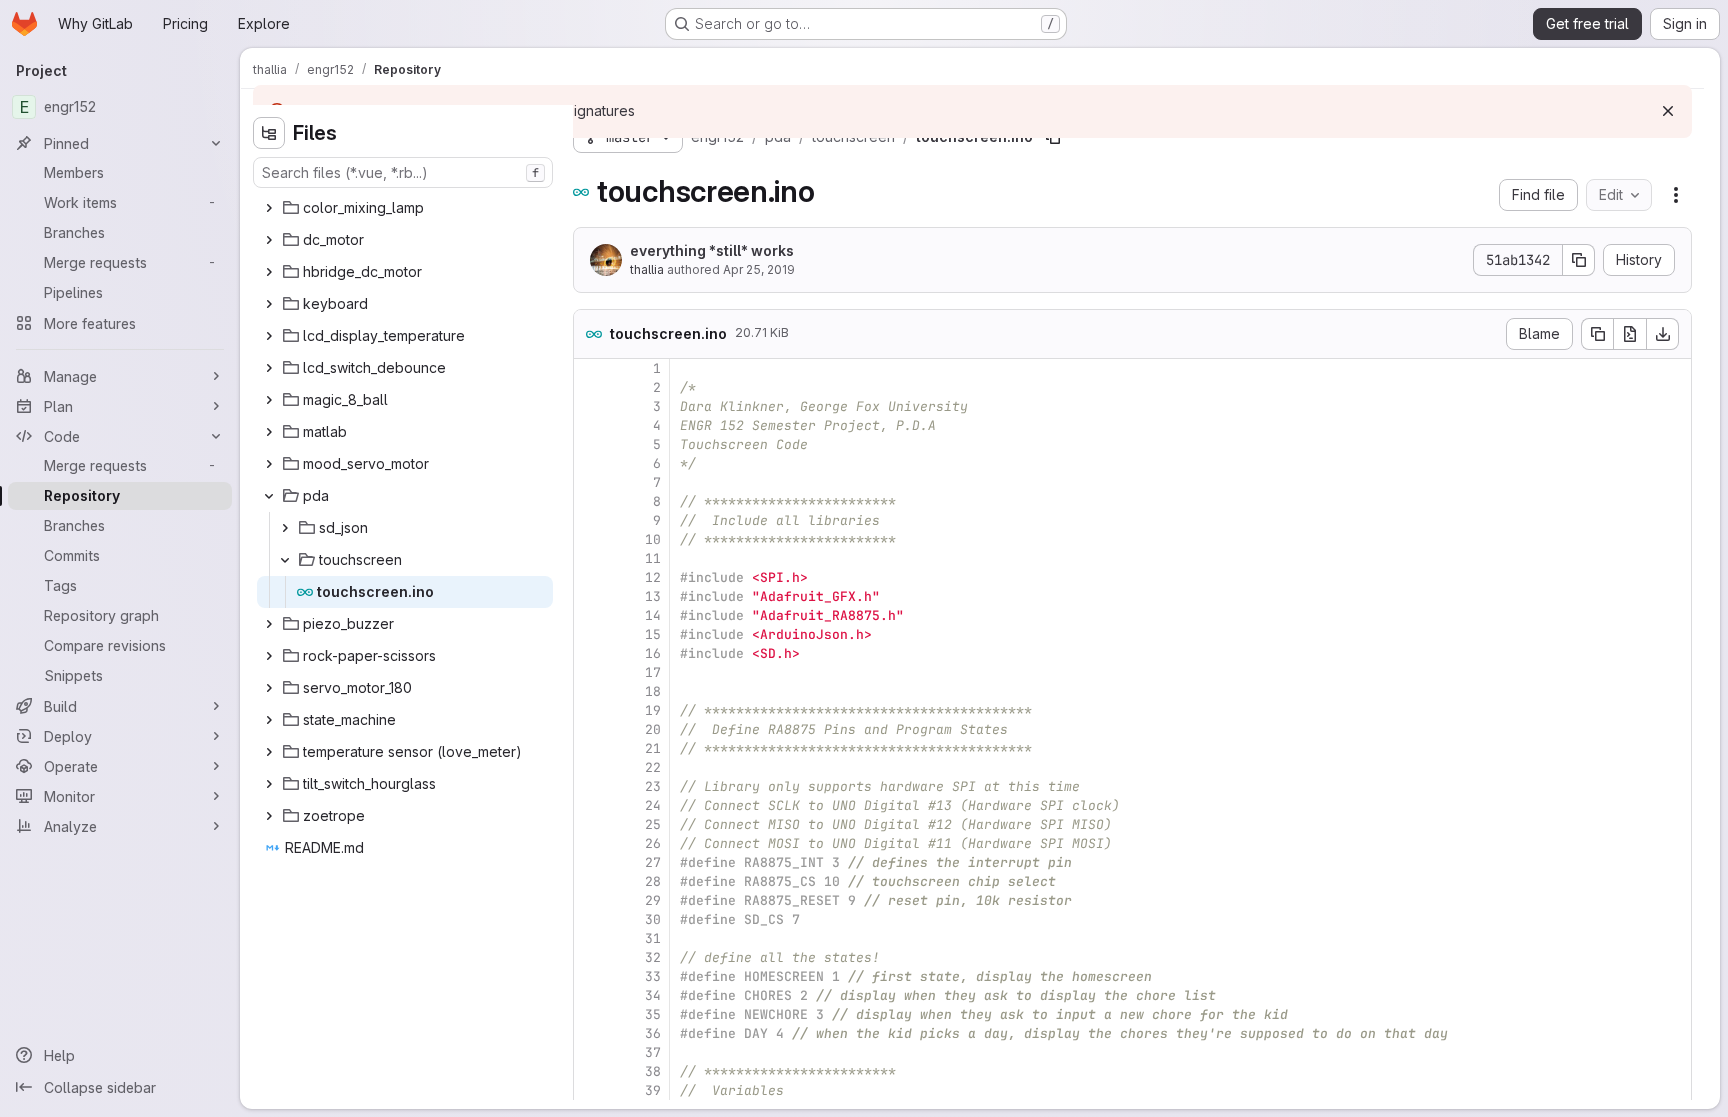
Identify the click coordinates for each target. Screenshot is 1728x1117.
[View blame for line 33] (591, 976)
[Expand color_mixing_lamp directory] (269, 208)
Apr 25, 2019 (759, 269)
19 (653, 710)
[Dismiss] (1668, 111)
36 (653, 1033)
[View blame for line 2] (591, 387)
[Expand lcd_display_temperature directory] (269, 336)
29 (653, 900)
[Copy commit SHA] (1579, 260)
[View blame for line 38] (591, 1071)
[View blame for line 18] (591, 691)
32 (653, 957)
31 (653, 938)
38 (653, 1071)
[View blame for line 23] (591, 786)
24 (653, 805)
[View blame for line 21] (591, 748)
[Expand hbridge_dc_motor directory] (269, 272)
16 (653, 653)
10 (653, 539)
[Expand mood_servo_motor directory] (269, 464)
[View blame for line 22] (591, 767)
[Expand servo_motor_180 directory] (269, 688)
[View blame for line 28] (591, 881)
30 (653, 919)
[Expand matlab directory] (269, 432)
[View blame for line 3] (591, 406)
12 (653, 577)
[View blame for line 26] (591, 843)
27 (653, 862)
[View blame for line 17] (591, 672)
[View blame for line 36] (591, 1033)
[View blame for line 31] (591, 938)
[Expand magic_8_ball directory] (269, 400)
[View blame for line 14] (591, 615)
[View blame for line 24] (591, 805)
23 (653, 786)
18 (653, 691)
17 (653, 672)
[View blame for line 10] (591, 539)
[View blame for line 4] (591, 425)
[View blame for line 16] (591, 653)
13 (653, 596)
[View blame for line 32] (591, 957)
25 (653, 824)
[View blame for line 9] (591, 520)
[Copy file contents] (1597, 334)
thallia (647, 269)
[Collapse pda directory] (269, 496)
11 (653, 558)
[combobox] (403, 172)
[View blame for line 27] (591, 862)
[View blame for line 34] (591, 995)
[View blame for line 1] (591, 368)
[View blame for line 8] (591, 501)
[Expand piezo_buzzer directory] (269, 624)
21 (653, 748)
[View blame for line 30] (591, 919)
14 (653, 615)
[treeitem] (405, 208)
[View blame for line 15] (591, 634)
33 (653, 976)
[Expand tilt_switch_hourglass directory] (269, 784)
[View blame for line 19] (591, 710)
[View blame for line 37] (591, 1052)
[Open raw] (1630, 334)
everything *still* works (712, 250)
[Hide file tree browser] (269, 133)
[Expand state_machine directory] (269, 720)
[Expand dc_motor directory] (269, 240)
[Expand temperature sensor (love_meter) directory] (269, 752)
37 (653, 1052)
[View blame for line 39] (591, 1090)
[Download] (1663, 334)
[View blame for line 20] (591, 729)
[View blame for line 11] (591, 558)
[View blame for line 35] (591, 1014)
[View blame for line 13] (591, 596)
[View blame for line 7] (591, 482)
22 (653, 767)
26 (653, 843)
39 (653, 1090)
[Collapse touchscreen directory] (285, 560)
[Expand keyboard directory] (269, 304)
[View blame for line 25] (591, 824)
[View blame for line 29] (591, 900)
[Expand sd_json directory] (285, 528)
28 (653, 881)
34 (653, 995)
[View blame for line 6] (591, 463)
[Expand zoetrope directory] (269, 816)
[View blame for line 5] (591, 444)
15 (653, 634)
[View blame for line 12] (591, 577)
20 (653, 729)
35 (653, 1014)
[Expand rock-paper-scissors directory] (269, 656)
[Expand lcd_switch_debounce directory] (269, 368)
